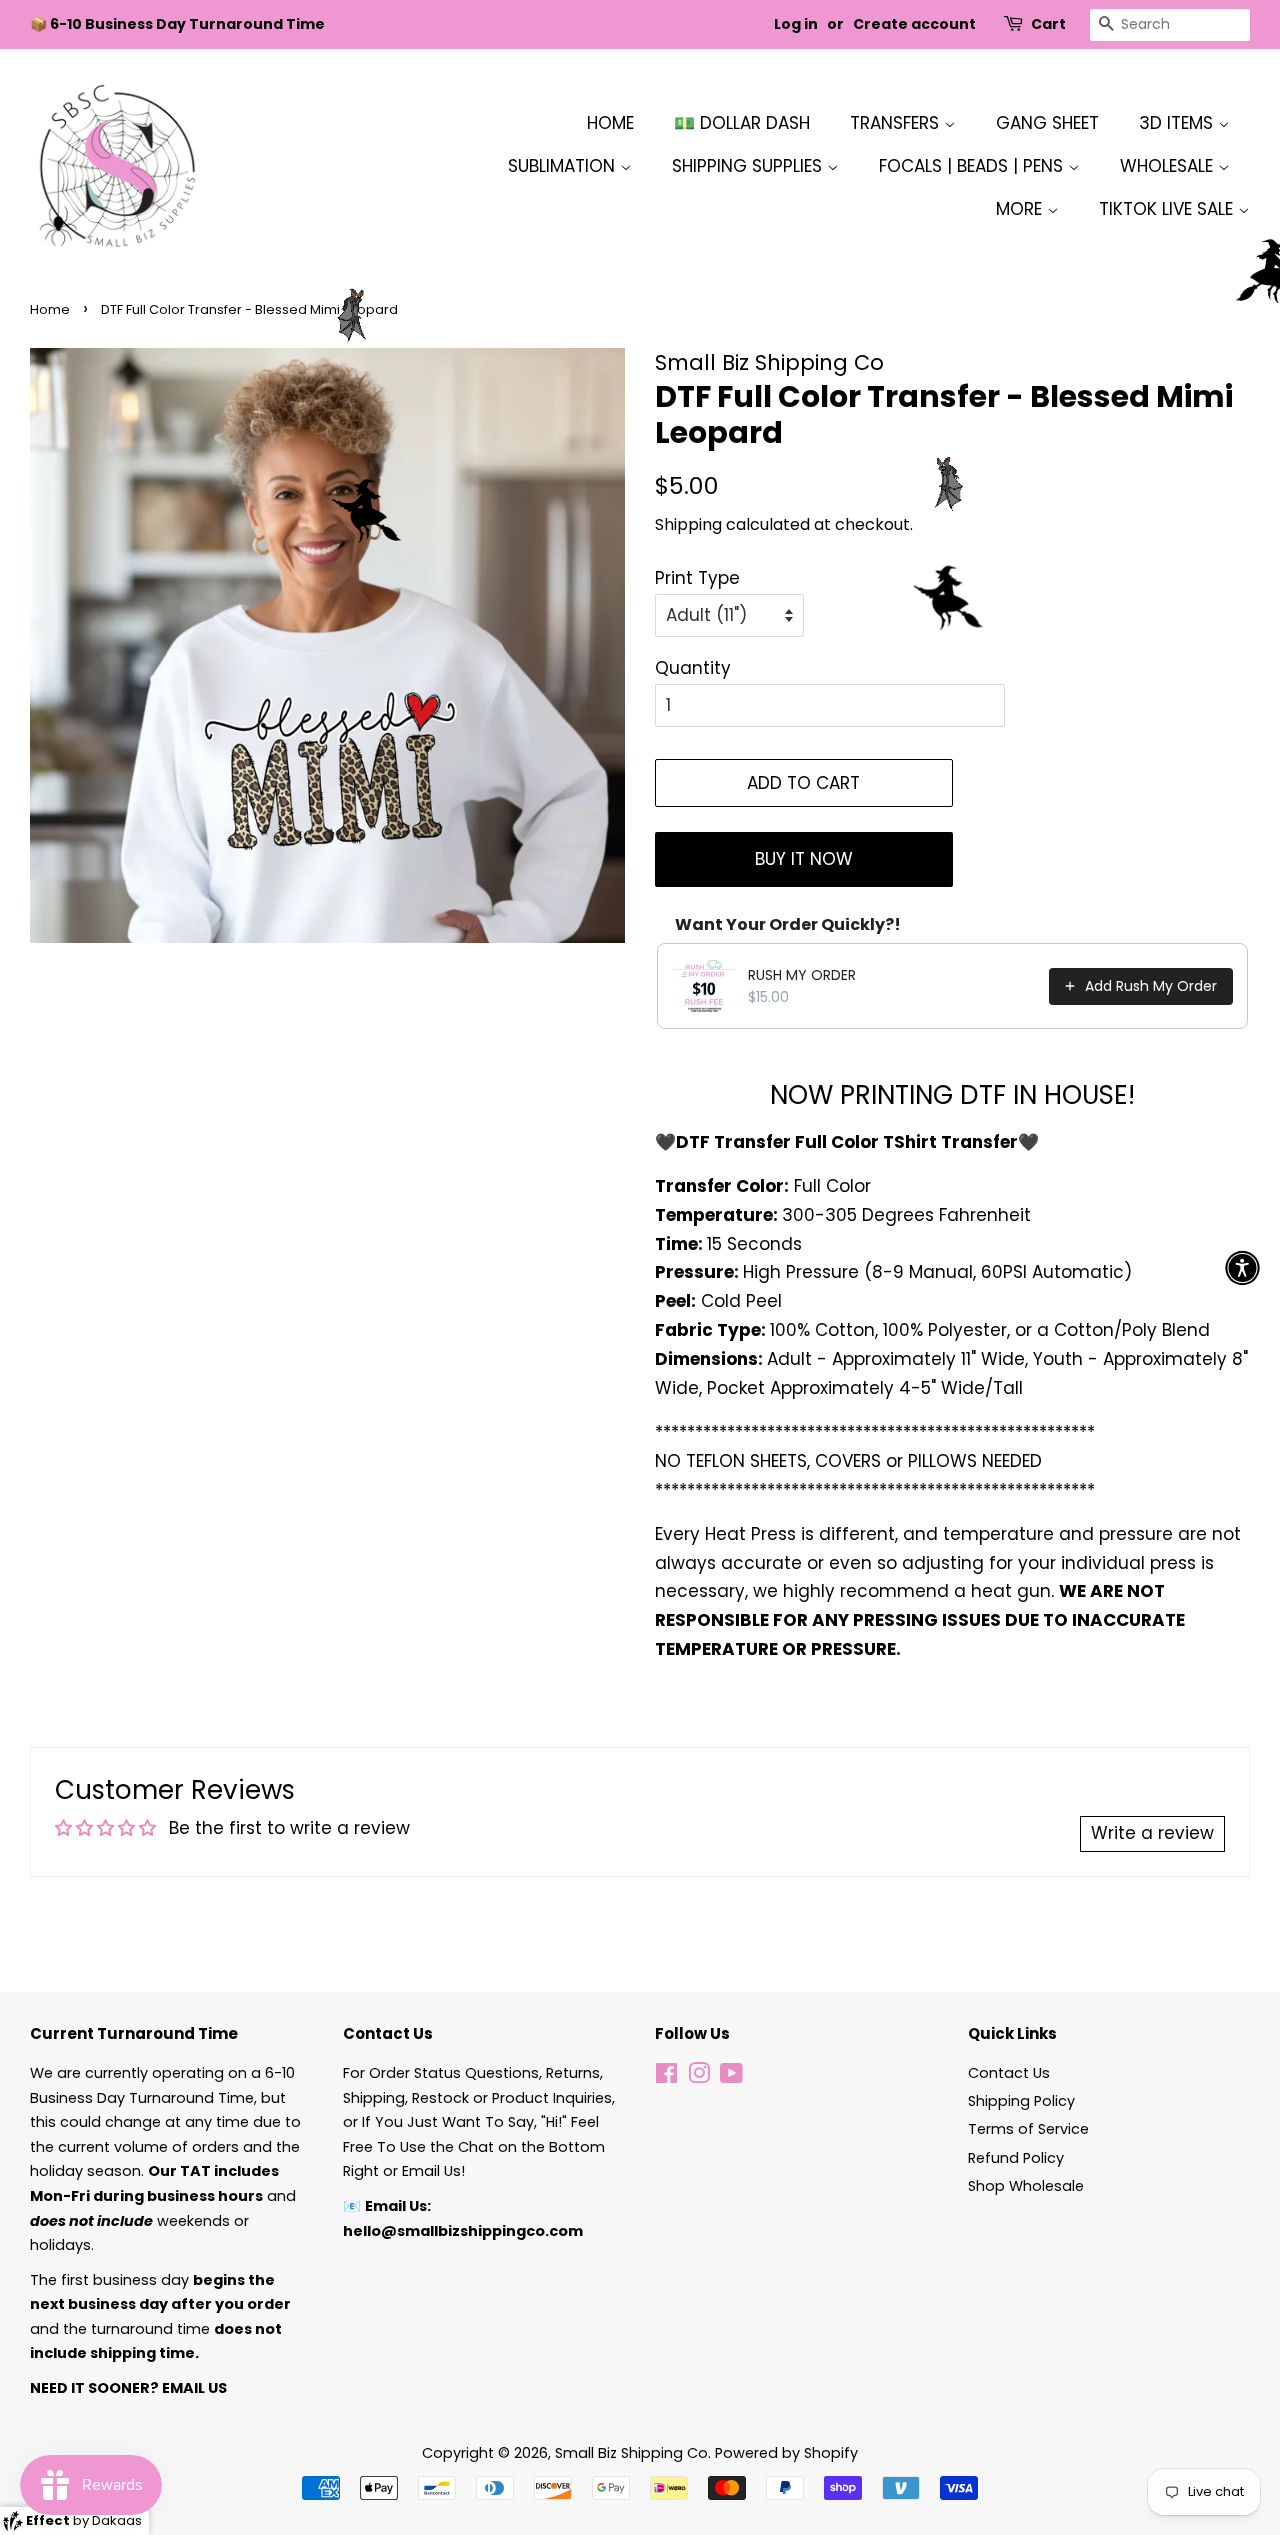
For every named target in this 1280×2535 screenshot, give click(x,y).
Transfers (897, 123)
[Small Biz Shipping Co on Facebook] (666, 2077)
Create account (914, 24)
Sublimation (564, 166)
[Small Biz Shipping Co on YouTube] (731, 2077)
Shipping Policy (1021, 2101)
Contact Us (1009, 2073)
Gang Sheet (1047, 123)
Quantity (693, 668)
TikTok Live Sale (1168, 209)
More (1021, 209)
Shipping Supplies (749, 166)
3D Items (1178, 123)
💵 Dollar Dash (742, 123)
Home (610, 123)
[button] (1242, 1267)
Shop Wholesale (1026, 2186)
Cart (1048, 24)
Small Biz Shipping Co (631, 2453)
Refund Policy (1016, 2158)
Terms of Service (1028, 2129)
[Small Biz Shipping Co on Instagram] (699, 2077)
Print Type (697, 578)
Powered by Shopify (786, 2453)
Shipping (688, 524)
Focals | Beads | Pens (973, 166)
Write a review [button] (1152, 1833)
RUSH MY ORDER (802, 975)
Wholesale (1169, 166)
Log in (796, 24)
